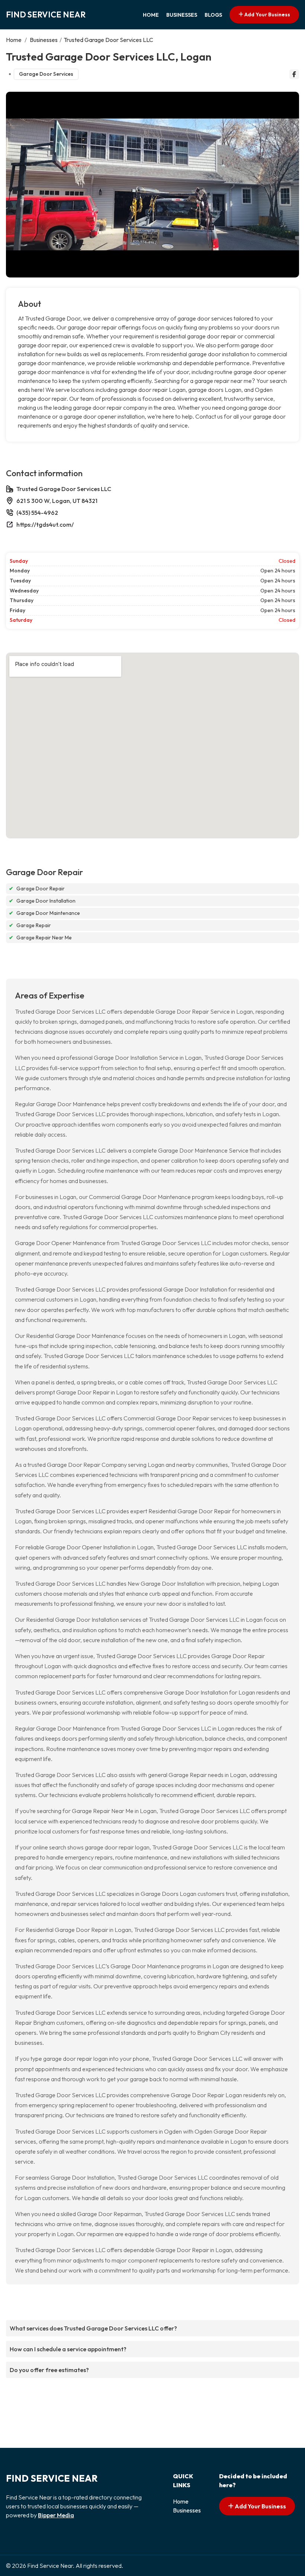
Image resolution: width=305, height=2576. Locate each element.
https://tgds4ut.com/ (45, 524)
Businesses (182, 15)
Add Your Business (267, 14)
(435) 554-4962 (37, 513)
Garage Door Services (46, 74)
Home (151, 15)
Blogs (213, 15)
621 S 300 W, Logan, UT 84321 (57, 501)
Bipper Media (56, 2515)
